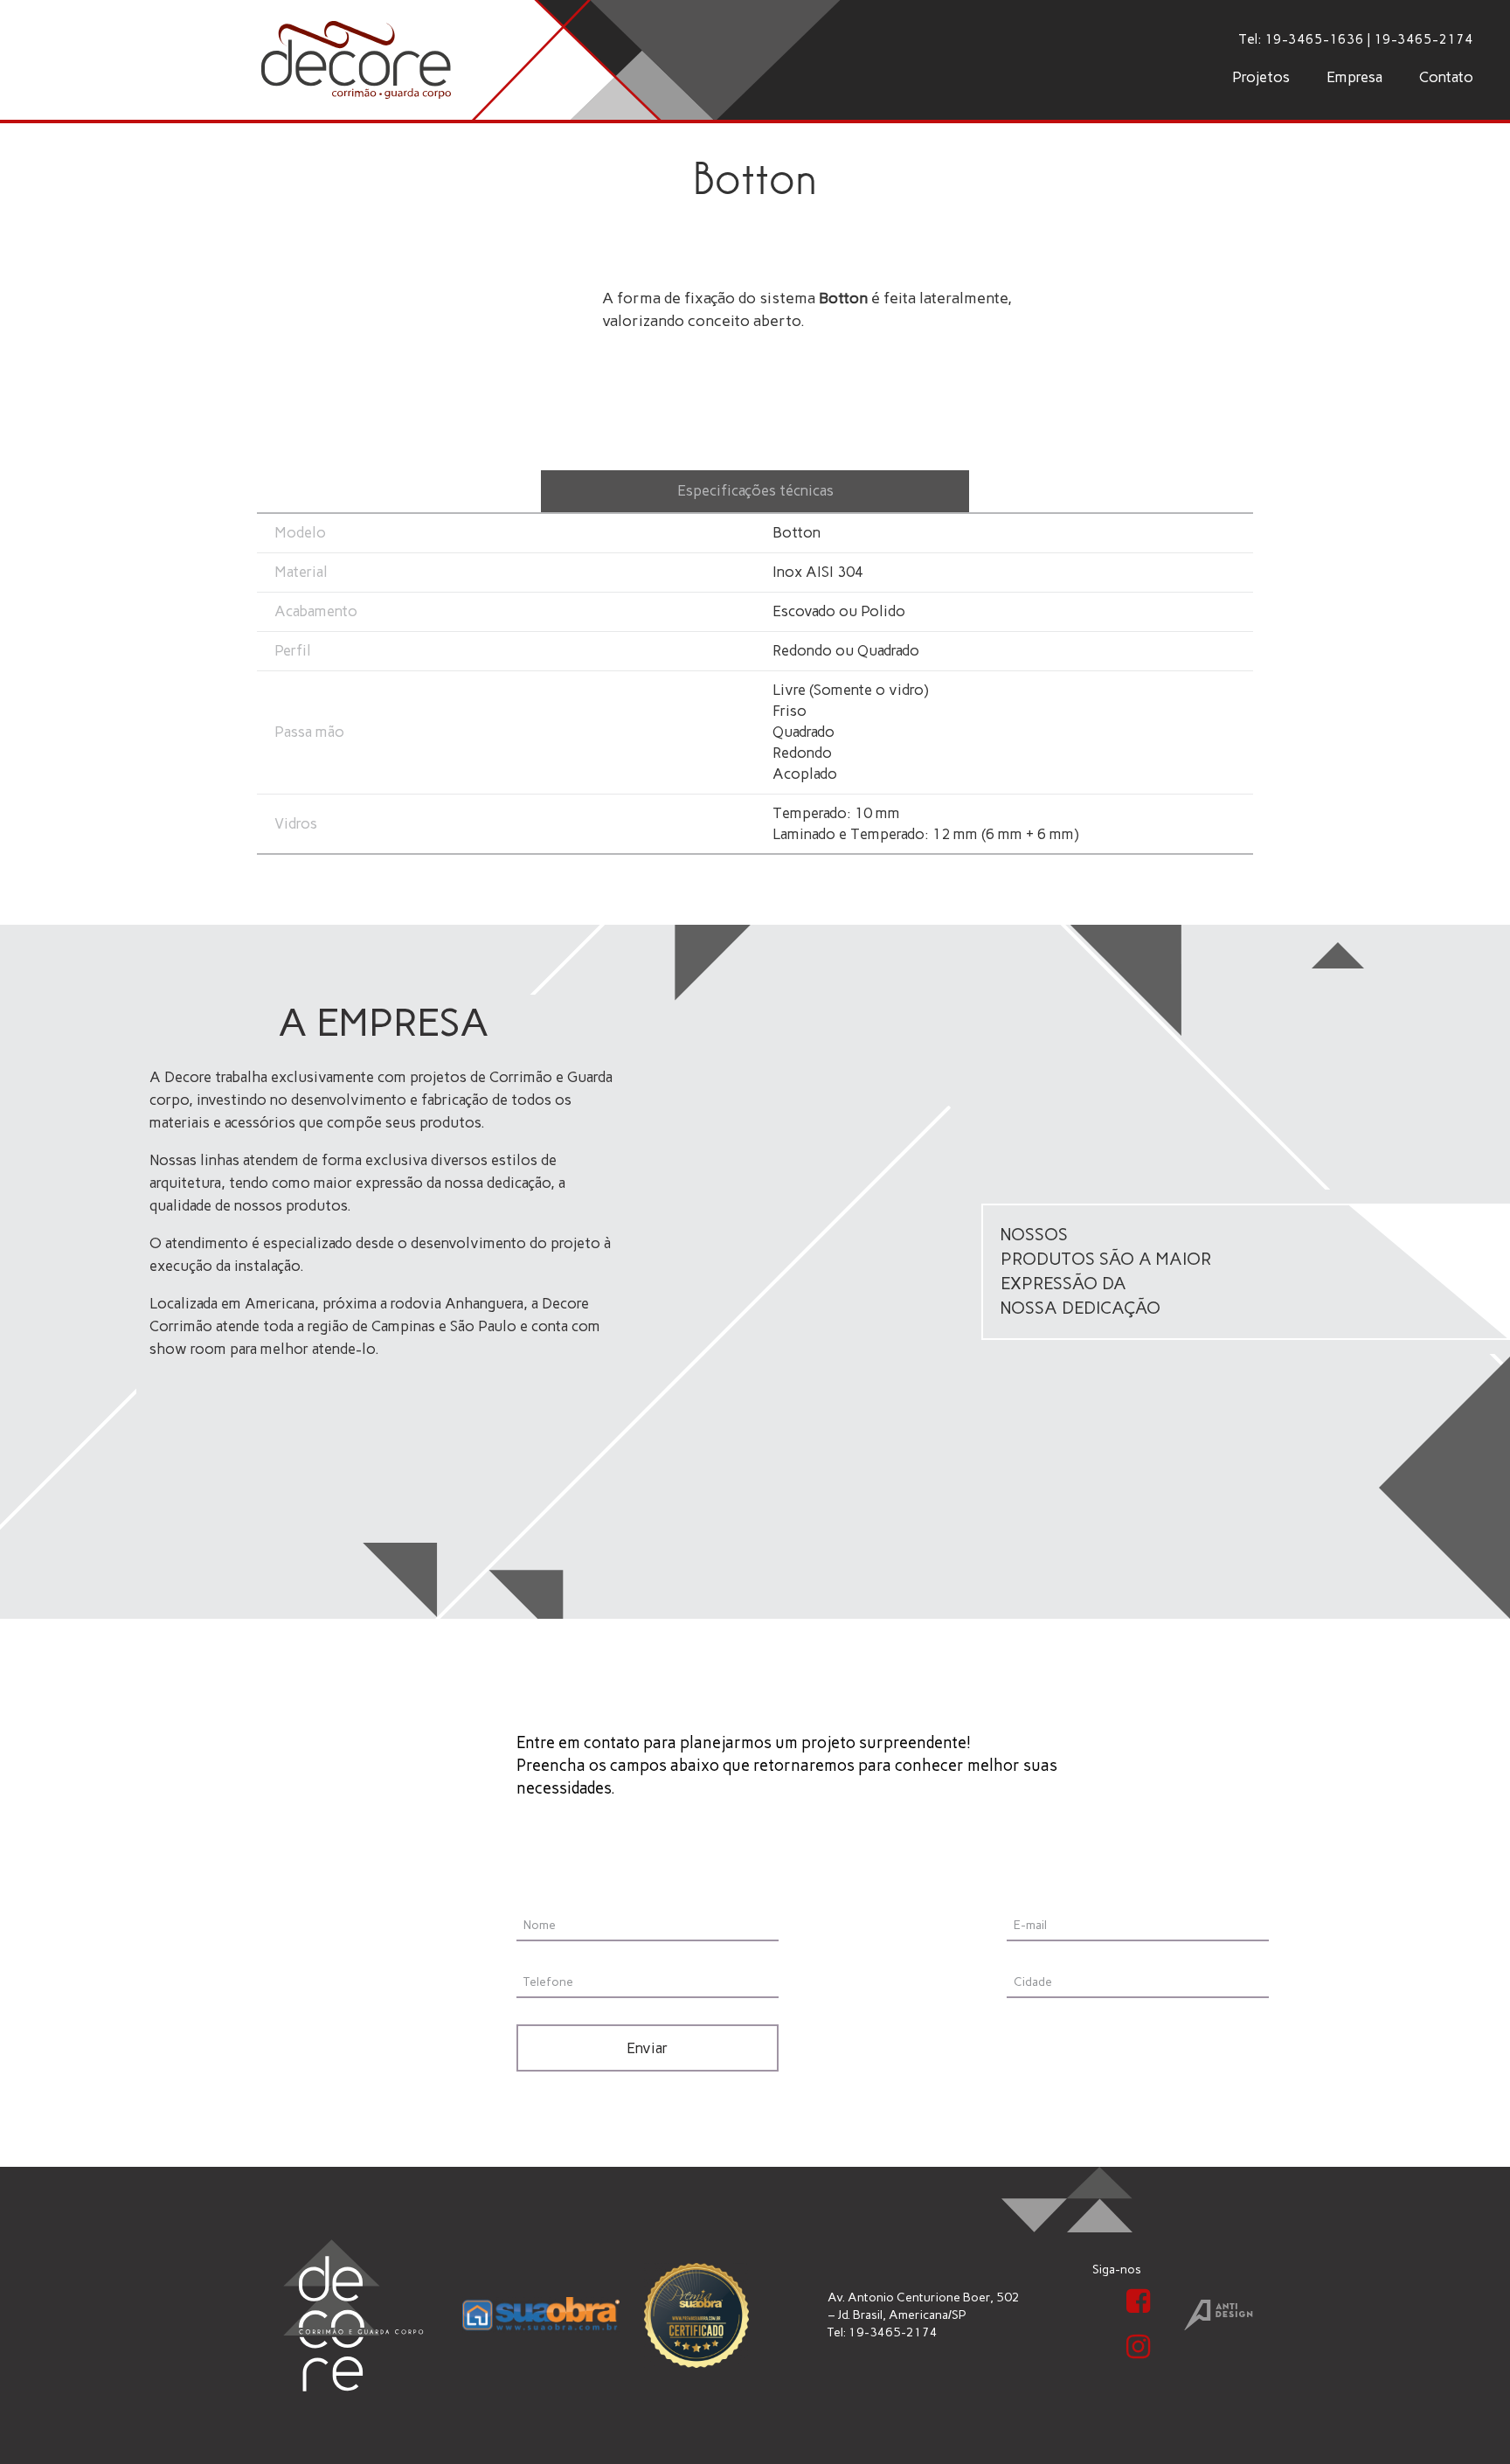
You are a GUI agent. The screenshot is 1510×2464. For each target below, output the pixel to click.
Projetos (1261, 77)
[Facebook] (1138, 2301)
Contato (1446, 77)
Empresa (1354, 77)
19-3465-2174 (1423, 39)
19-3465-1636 (1314, 39)
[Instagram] (1138, 2347)
